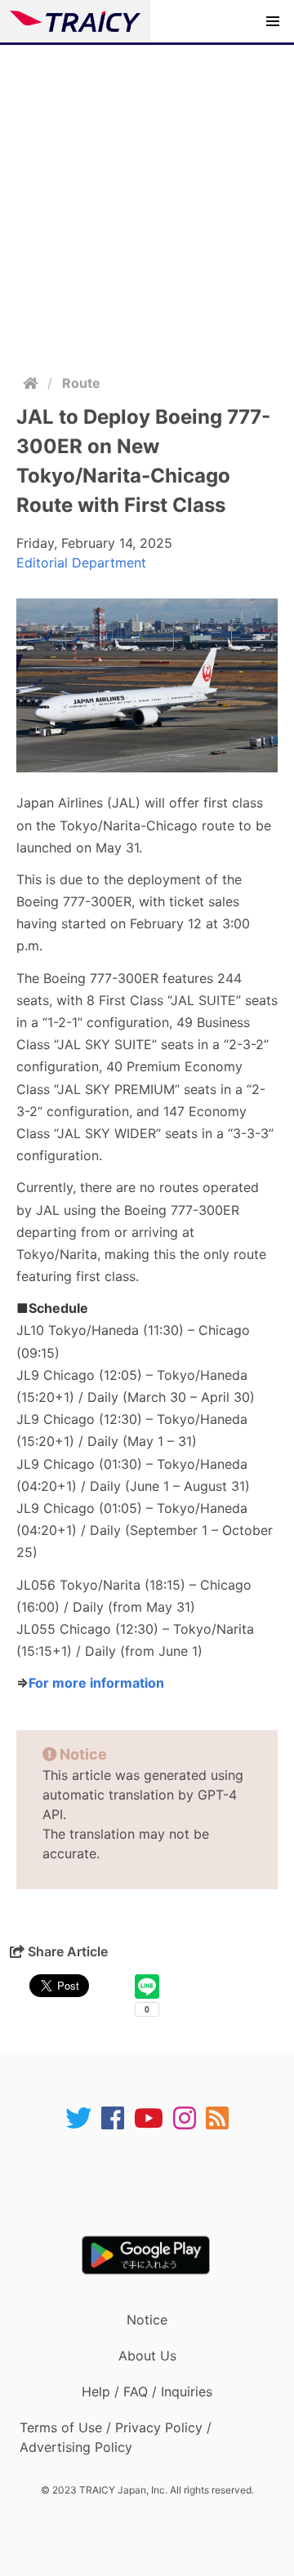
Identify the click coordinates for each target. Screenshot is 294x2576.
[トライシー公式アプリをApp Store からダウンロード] (157, 2183)
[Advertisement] (147, 200)
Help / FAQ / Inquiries (147, 2391)
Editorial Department (81, 563)
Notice (147, 2320)
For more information (96, 1683)
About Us (147, 2356)
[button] (273, 21)
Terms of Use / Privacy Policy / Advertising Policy (116, 2437)
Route (81, 383)
